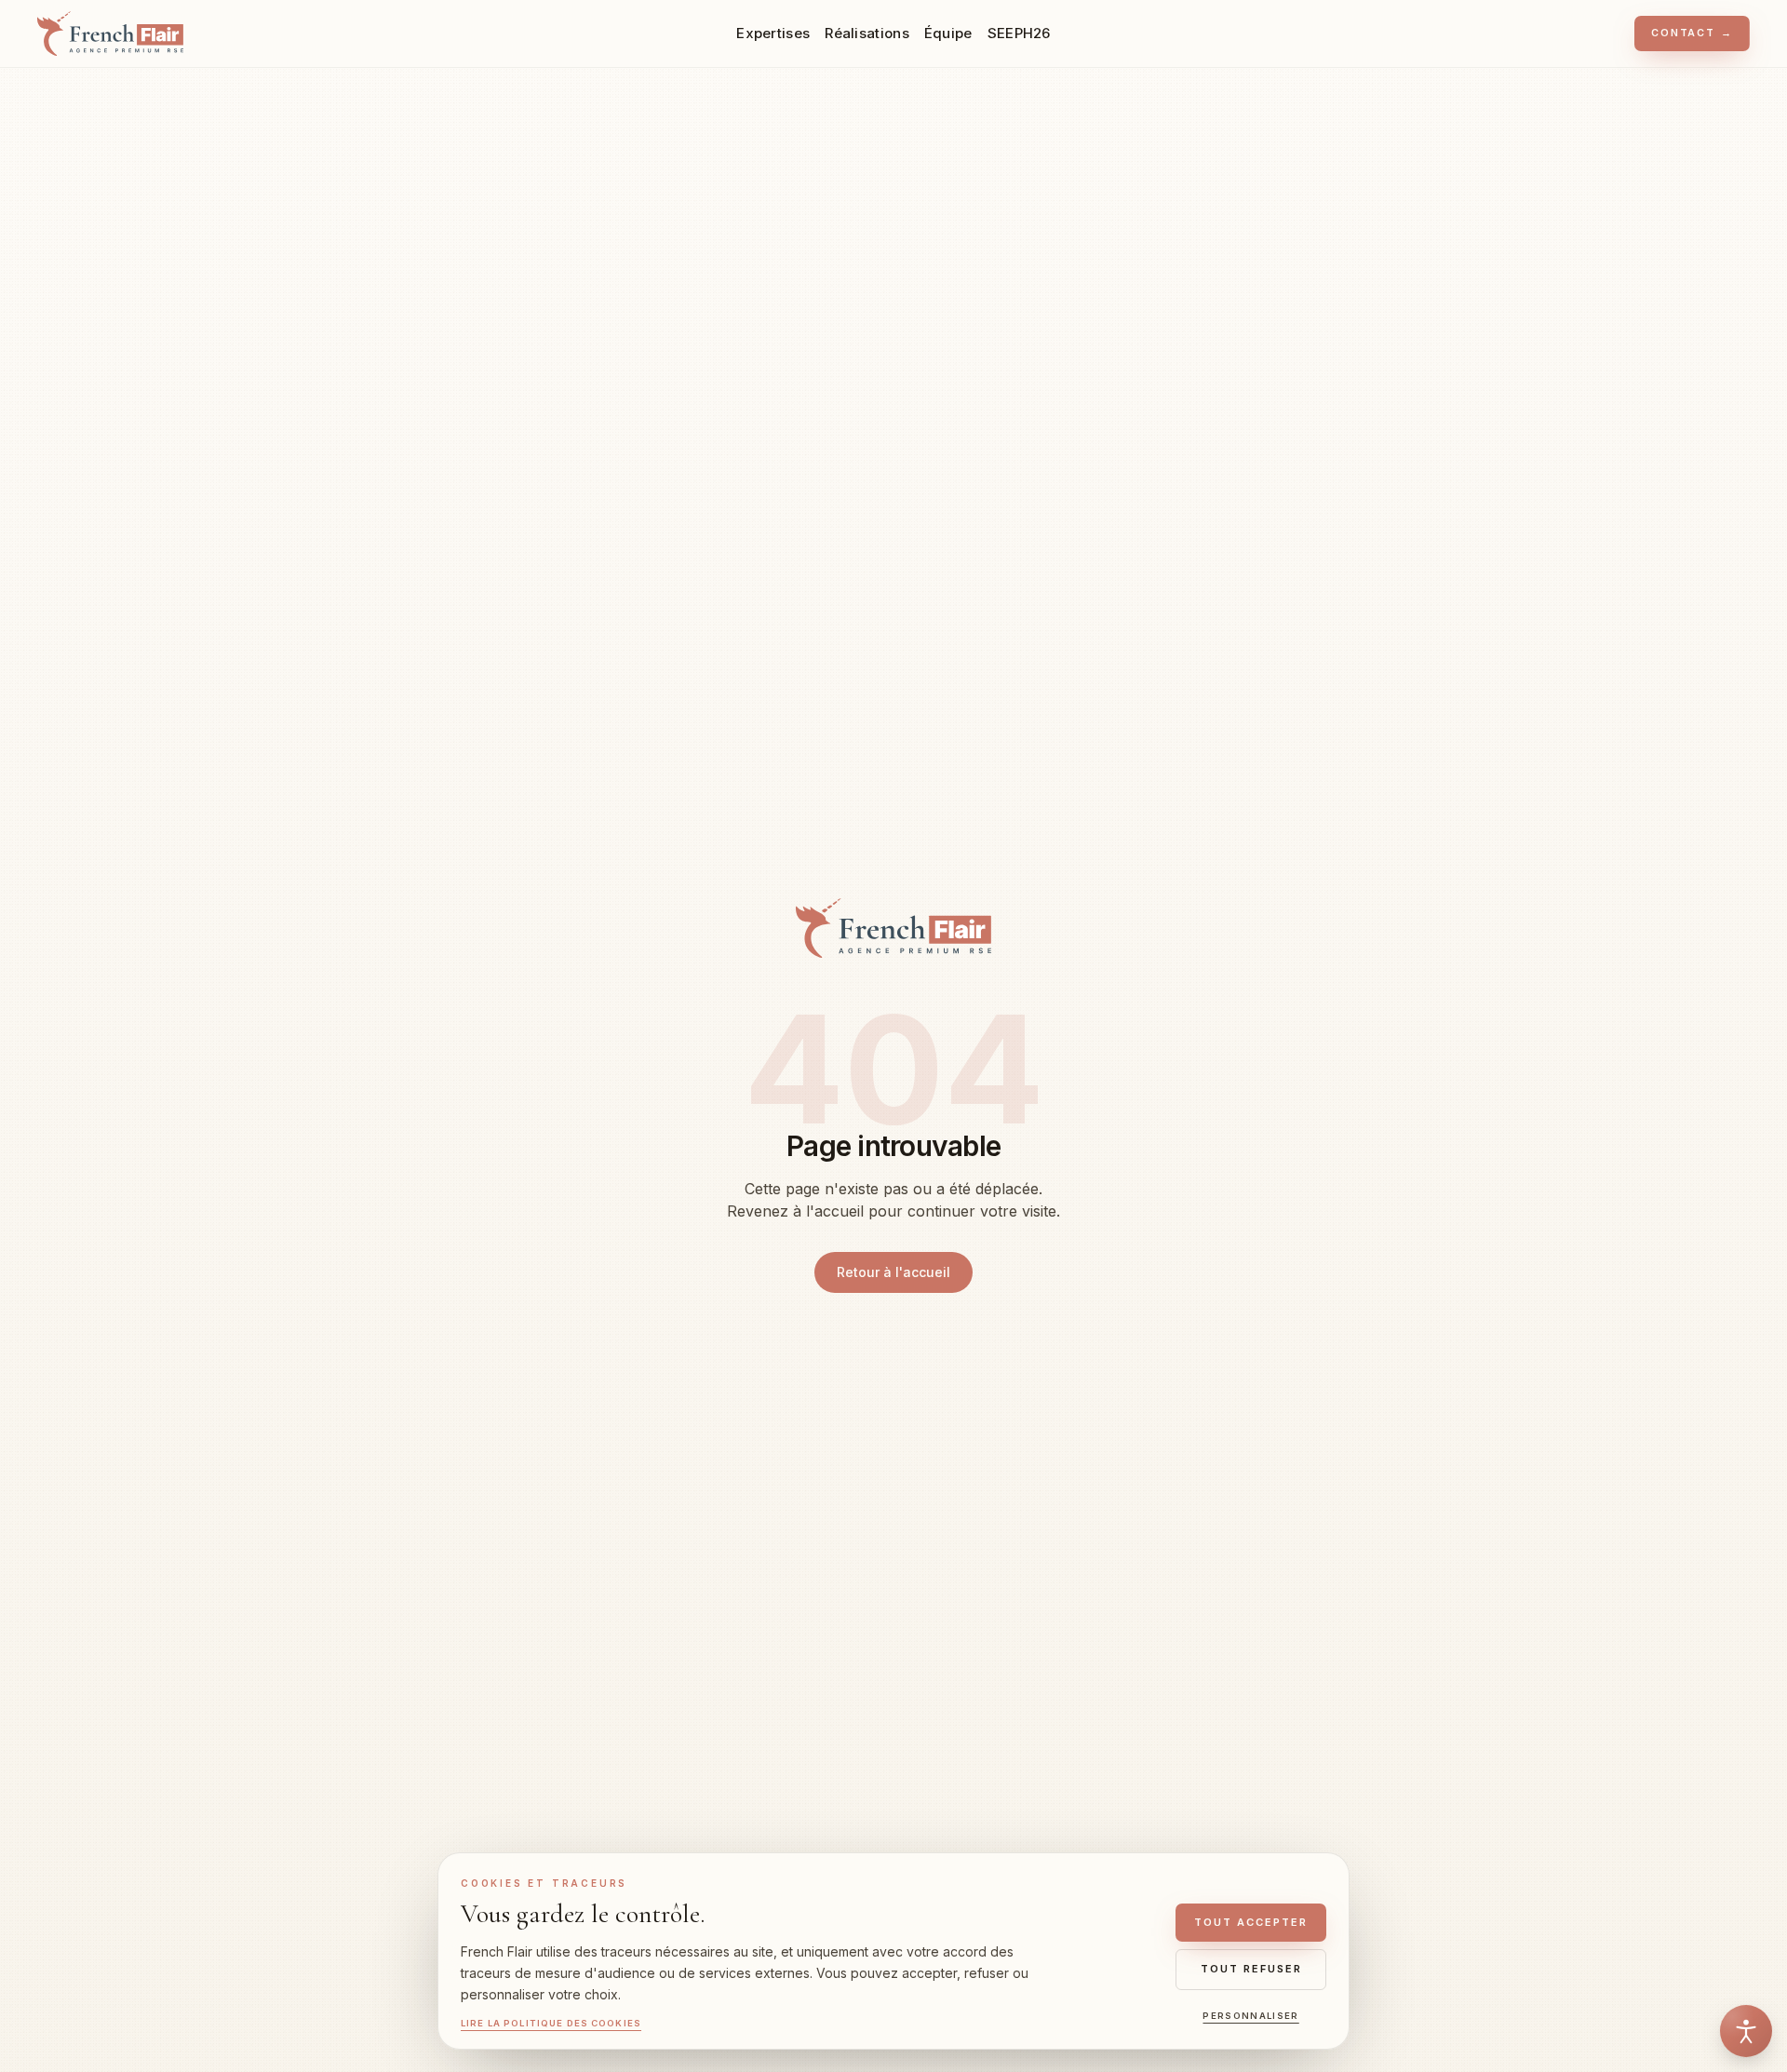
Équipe (948, 33)
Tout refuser (1251, 1969)
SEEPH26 (1019, 33)
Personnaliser (1250, 2016)
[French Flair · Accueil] (893, 928)
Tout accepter (1251, 1922)
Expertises (773, 33)
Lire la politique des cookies (551, 2023)
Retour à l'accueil (893, 1272)
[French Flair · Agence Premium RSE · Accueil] (110, 34)
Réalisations (867, 33)
